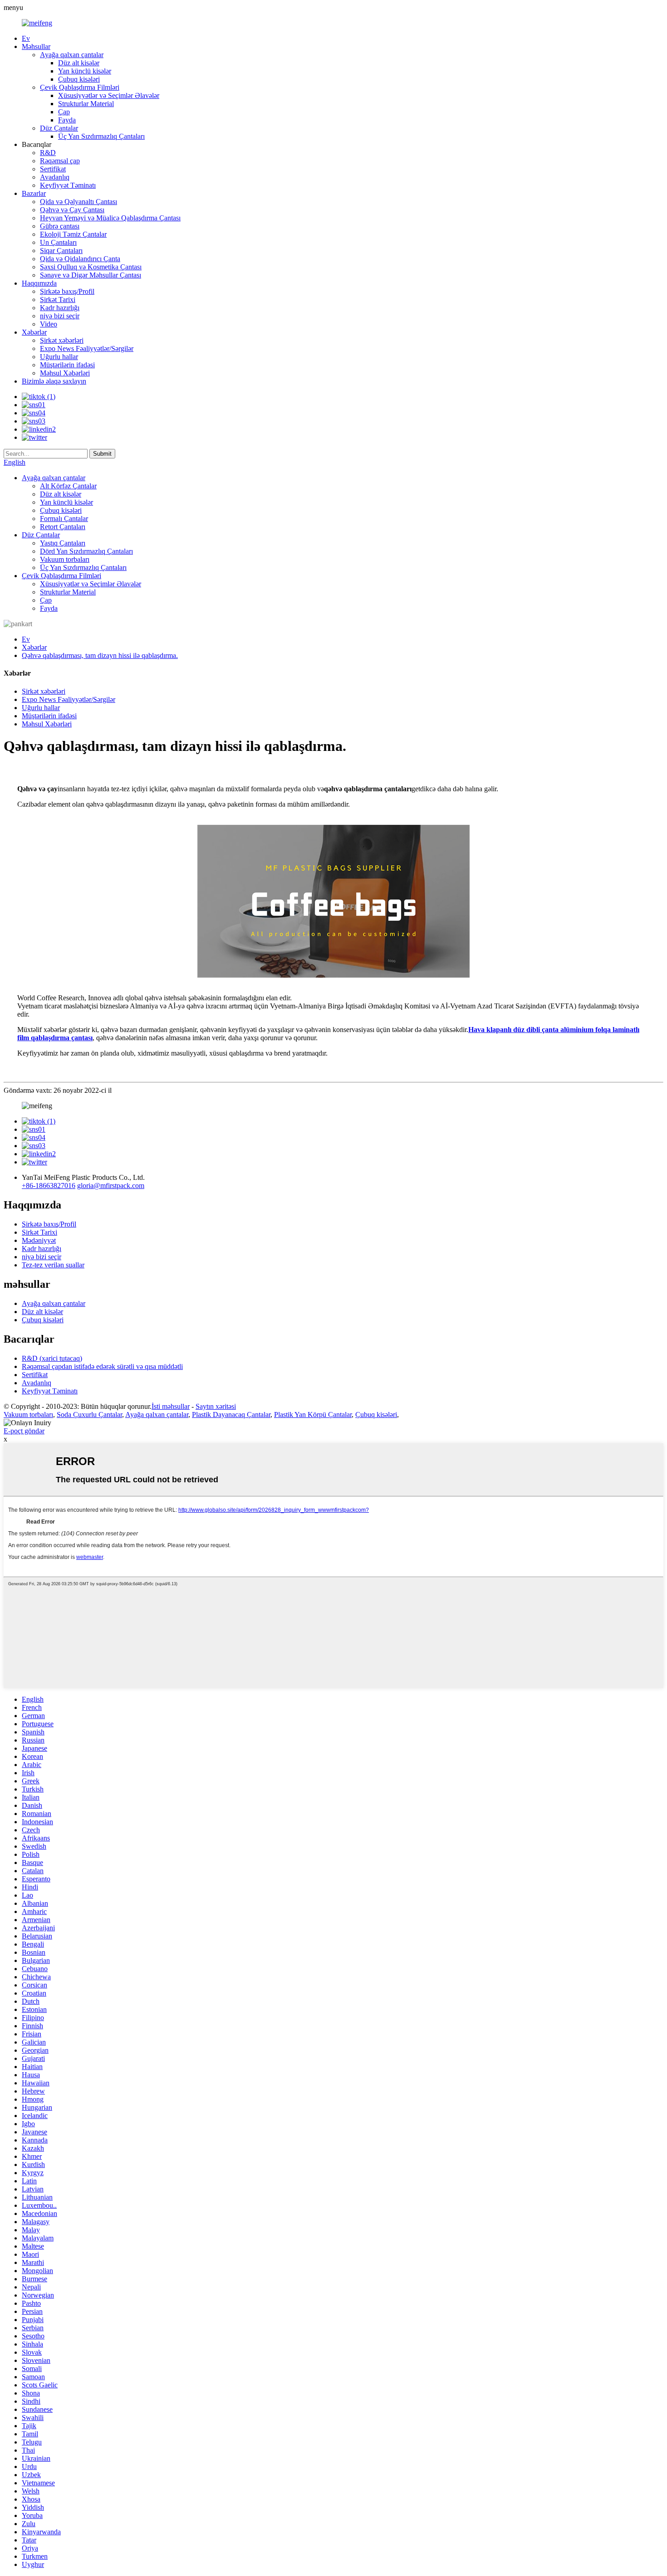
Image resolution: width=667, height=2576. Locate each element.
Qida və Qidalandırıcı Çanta (80, 259)
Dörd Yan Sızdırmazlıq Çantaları (86, 551)
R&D (48, 153)
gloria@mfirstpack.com (111, 1186)
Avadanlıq (55, 177)
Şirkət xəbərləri (62, 340)
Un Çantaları (58, 242)
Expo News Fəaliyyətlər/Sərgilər (87, 348)
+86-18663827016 (49, 1186)
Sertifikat (53, 169)
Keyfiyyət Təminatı (68, 185)
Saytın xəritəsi (216, 1406)
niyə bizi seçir (60, 316)
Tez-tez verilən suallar (53, 1265)
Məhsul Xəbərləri (65, 373)
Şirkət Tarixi (58, 299)
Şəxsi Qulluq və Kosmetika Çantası (91, 267)
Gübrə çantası (60, 226)
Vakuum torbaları (65, 559)
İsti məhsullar (171, 1406)
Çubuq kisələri (79, 79)
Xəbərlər (34, 332)
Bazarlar (34, 193)
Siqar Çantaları (61, 251)
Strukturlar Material (86, 104)
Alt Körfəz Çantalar (68, 486)
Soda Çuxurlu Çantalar (89, 1415)
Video (49, 324)
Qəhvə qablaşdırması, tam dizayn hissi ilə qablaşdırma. (100, 655)
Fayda (67, 120)
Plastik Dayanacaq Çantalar (231, 1415)
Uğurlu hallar (59, 357)
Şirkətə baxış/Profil (67, 291)
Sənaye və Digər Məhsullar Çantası (91, 275)
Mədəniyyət (39, 1240)
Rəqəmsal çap (60, 161)
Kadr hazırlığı (60, 308)
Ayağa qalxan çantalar (72, 55)
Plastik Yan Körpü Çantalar (313, 1415)
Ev (26, 38)
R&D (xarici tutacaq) (52, 1358)
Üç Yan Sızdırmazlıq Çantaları (101, 136)
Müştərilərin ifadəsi (67, 365)
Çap (64, 112)
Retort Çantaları (63, 527)
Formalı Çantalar (64, 519)
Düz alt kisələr (79, 63)
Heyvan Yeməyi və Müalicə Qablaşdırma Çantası (110, 218)
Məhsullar (36, 46)
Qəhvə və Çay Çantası (72, 210)
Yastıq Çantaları (63, 543)
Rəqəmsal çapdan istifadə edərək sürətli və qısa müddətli (102, 1366)
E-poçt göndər (24, 1431)
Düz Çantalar (59, 128)
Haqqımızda (39, 283)
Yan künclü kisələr (85, 71)
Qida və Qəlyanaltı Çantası (78, 202)
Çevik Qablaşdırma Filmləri (80, 87)
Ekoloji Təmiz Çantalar (73, 234)
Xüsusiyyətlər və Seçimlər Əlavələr (109, 95)
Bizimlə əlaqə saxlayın (54, 381)
